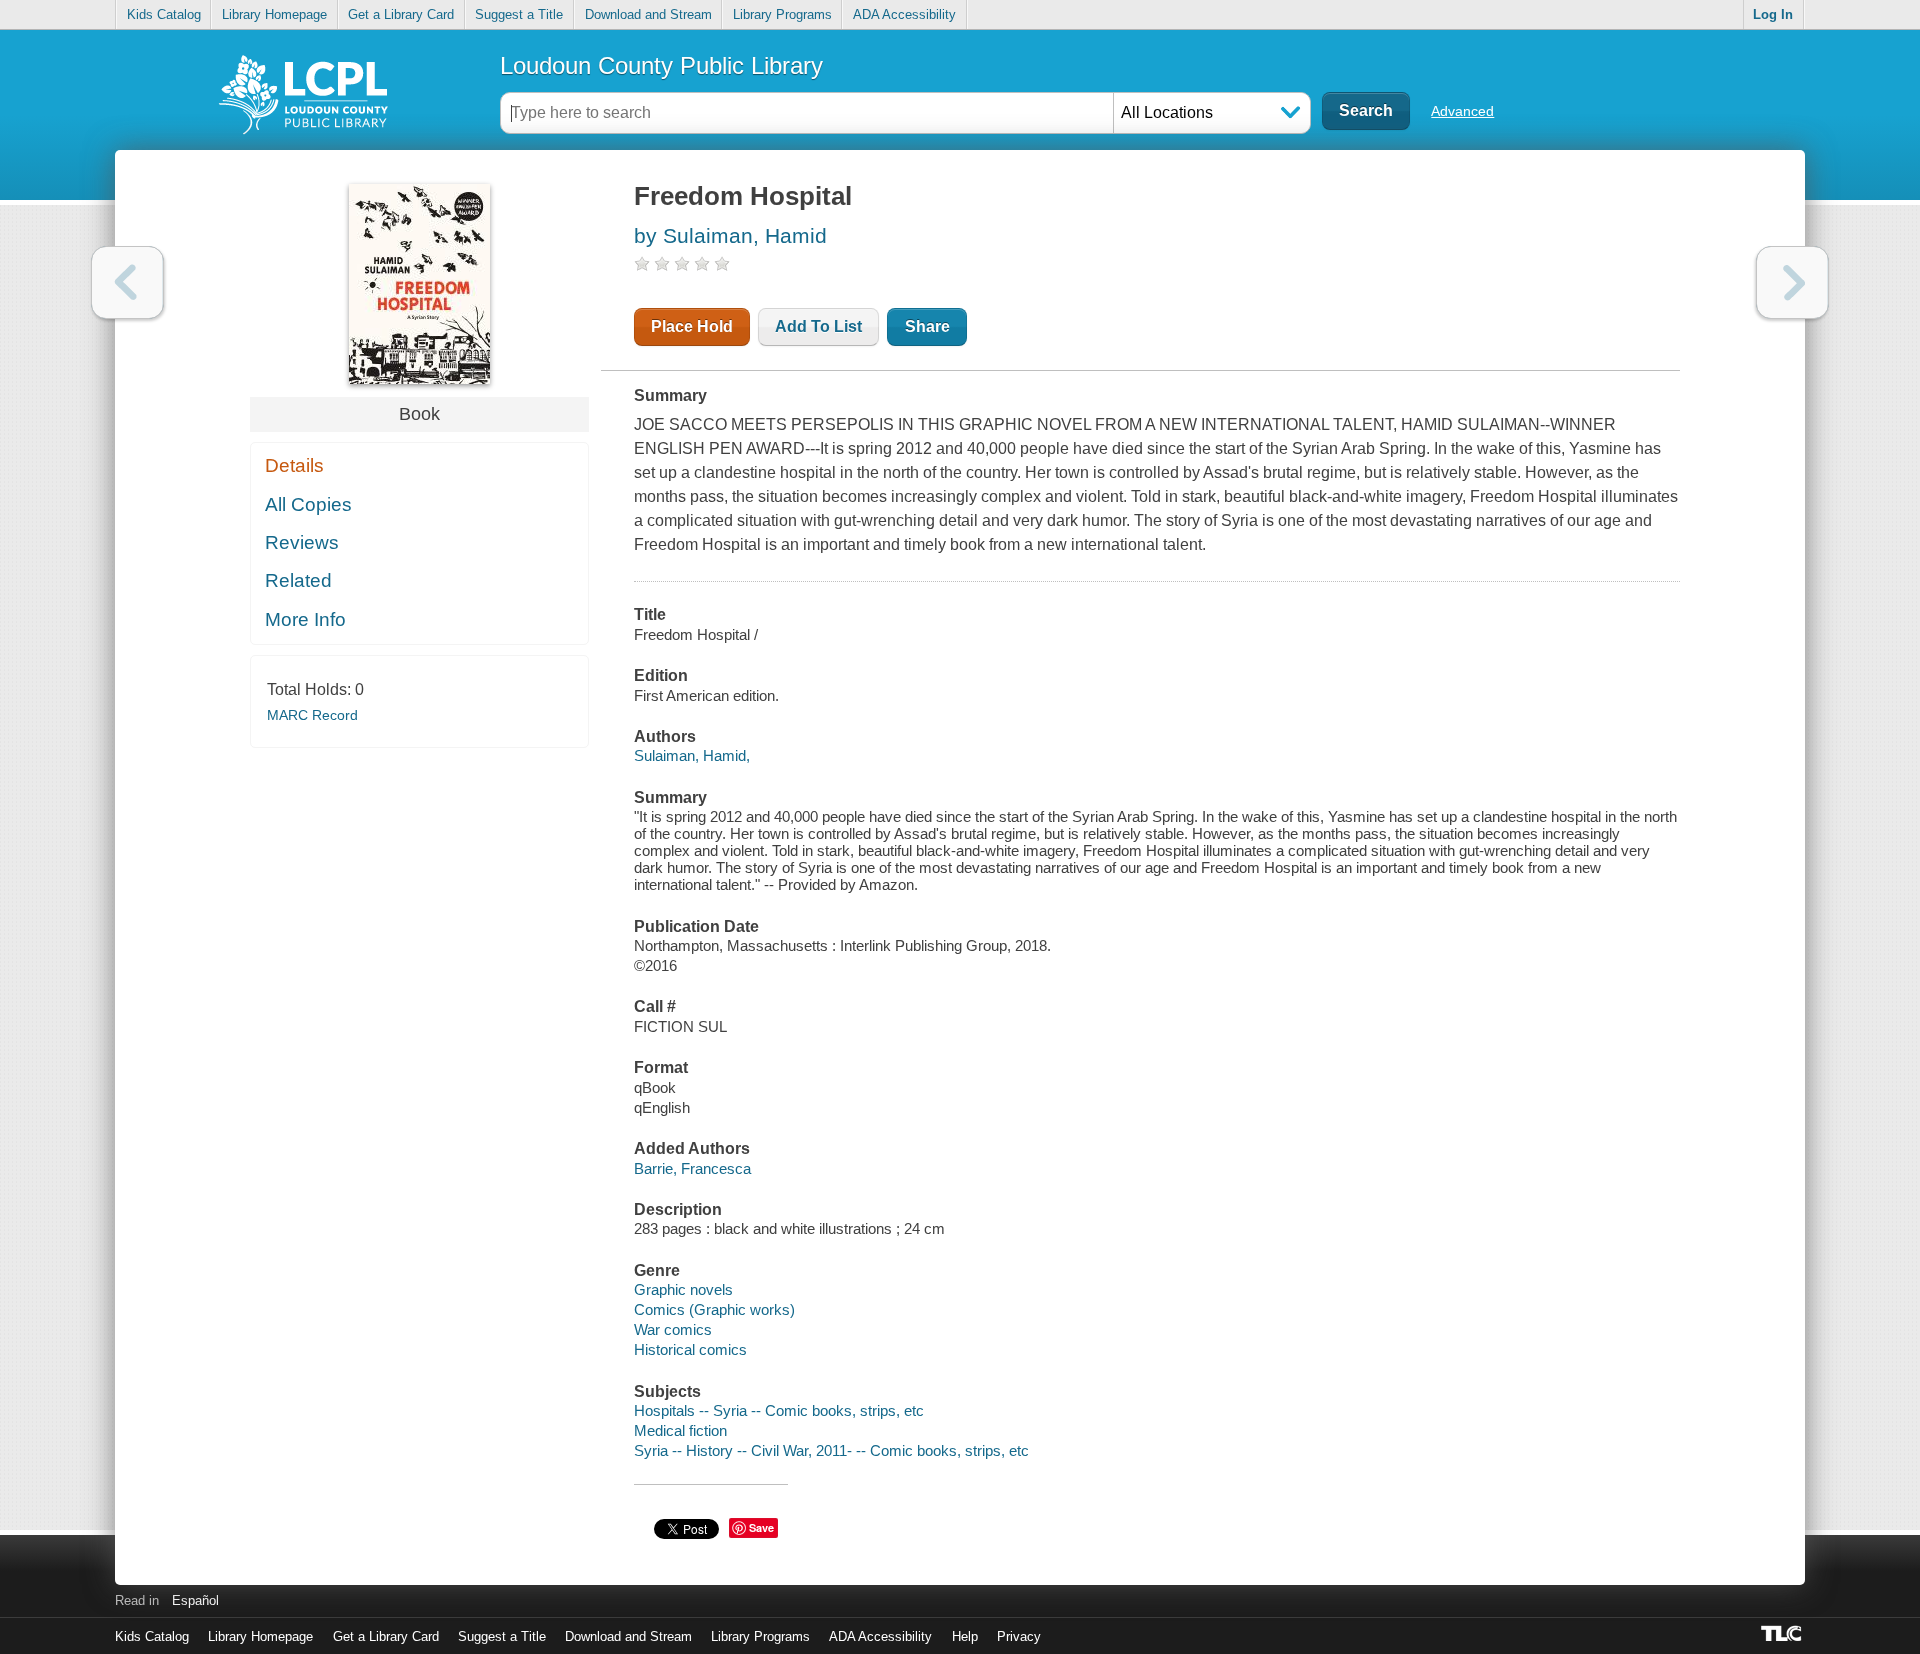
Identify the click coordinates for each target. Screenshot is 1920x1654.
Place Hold (692, 326)
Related (298, 580)
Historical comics (690, 1349)
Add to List (818, 326)
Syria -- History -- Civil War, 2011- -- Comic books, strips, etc (831, 1450)
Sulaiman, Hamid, (692, 755)
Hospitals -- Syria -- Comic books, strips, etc (779, 1410)
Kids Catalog (164, 14)
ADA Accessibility (904, 14)
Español (195, 1600)
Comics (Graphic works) (714, 1309)
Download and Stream (648, 14)
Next (1792, 282)
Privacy (1019, 1636)
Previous (127, 282)
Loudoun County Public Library (661, 65)
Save (761, 1527)
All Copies (308, 504)
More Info (305, 619)
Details (294, 465)
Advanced (1462, 111)
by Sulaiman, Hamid (730, 235)
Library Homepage (274, 14)
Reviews (302, 542)
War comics (673, 1329)
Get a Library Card (401, 14)
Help (965, 1636)
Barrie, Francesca (692, 1168)
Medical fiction (680, 1430)
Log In (1773, 14)
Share (927, 326)
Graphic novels (683, 1289)
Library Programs (782, 14)
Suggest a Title (519, 14)
